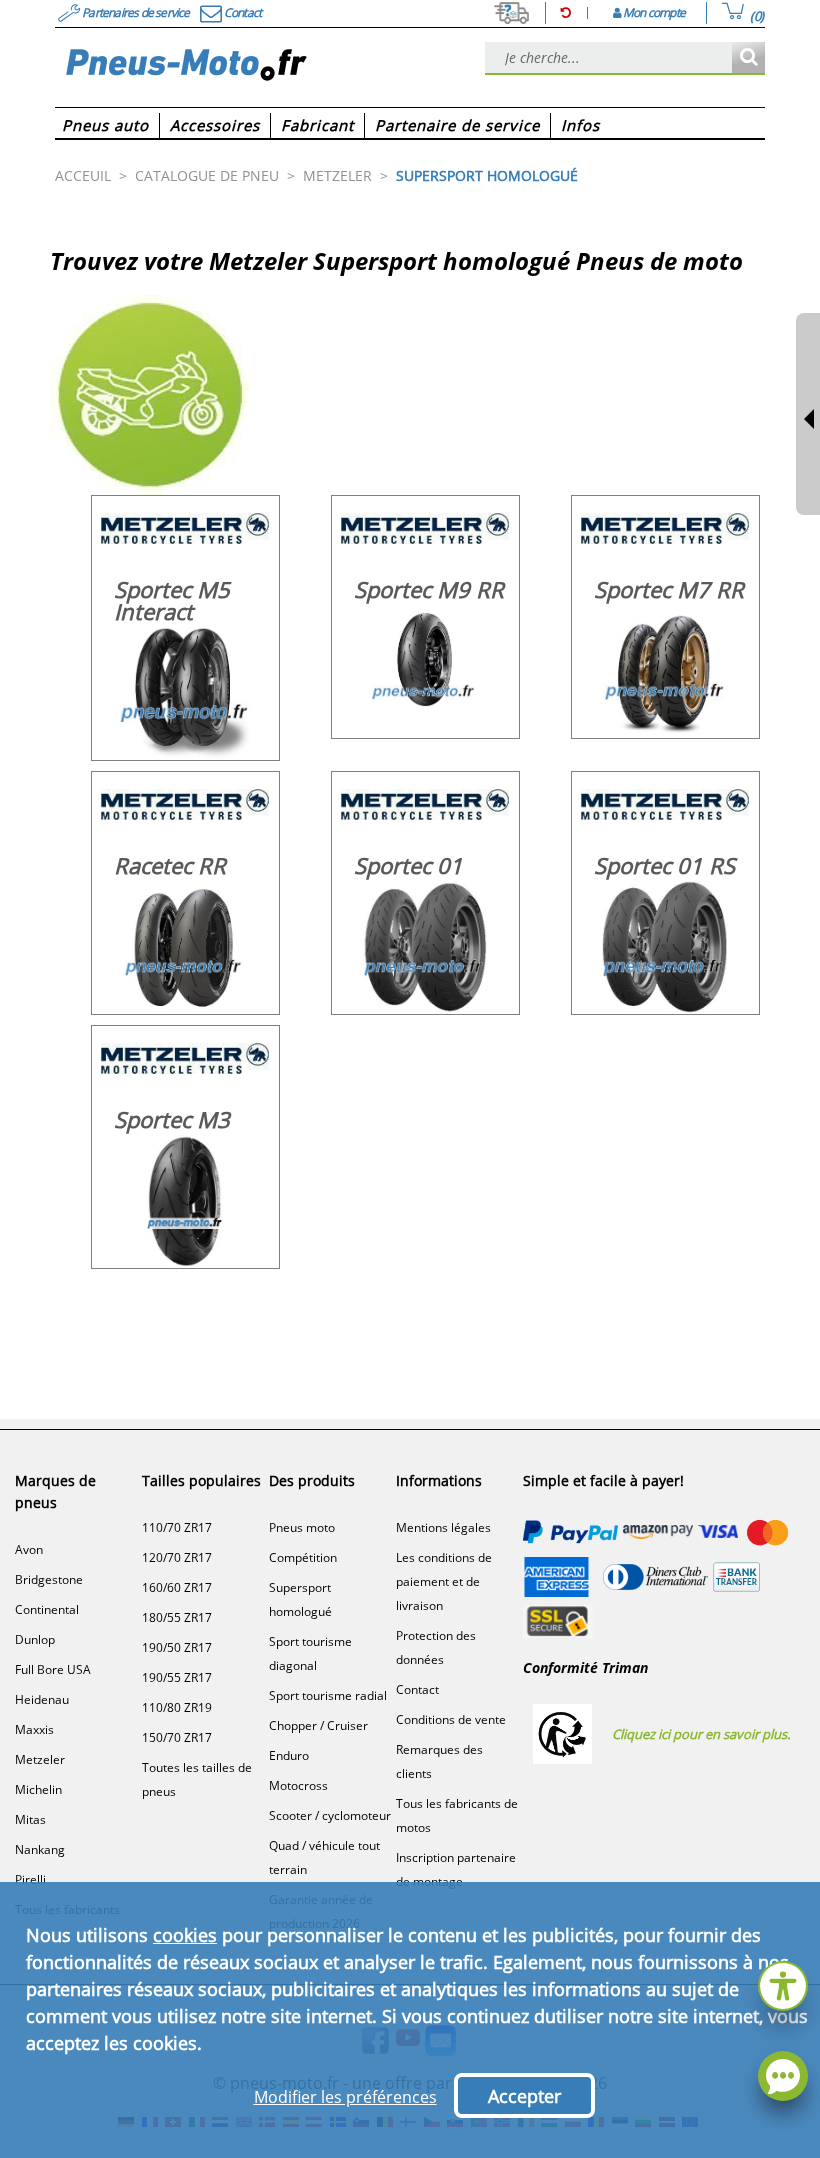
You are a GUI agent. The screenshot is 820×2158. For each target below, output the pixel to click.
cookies (185, 1935)
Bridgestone (49, 1579)
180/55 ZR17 (177, 1617)
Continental (47, 1609)
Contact (417, 1689)
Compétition (303, 1557)
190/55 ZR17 (177, 1677)
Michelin (38, 1789)
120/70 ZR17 (177, 1557)
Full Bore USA (53, 1669)
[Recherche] (748, 58)
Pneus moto (302, 1527)
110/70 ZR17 (177, 1527)
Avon (29, 1549)
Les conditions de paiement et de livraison (444, 1581)
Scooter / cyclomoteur (330, 1815)
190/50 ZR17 (177, 1647)
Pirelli (30, 1879)
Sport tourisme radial (328, 1695)
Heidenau (42, 1699)
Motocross (298, 1785)
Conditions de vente (451, 1719)
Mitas (30, 1819)
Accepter (524, 2096)
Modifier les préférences (345, 2097)
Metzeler (40, 1759)
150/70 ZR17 (177, 1737)
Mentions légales (443, 1527)
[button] (783, 1983)
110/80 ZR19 (177, 1707)
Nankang (40, 1849)
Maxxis (34, 1729)
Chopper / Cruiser (318, 1725)
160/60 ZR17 (177, 1587)
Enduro (289, 1755)
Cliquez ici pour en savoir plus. (701, 1734)
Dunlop (35, 1639)
